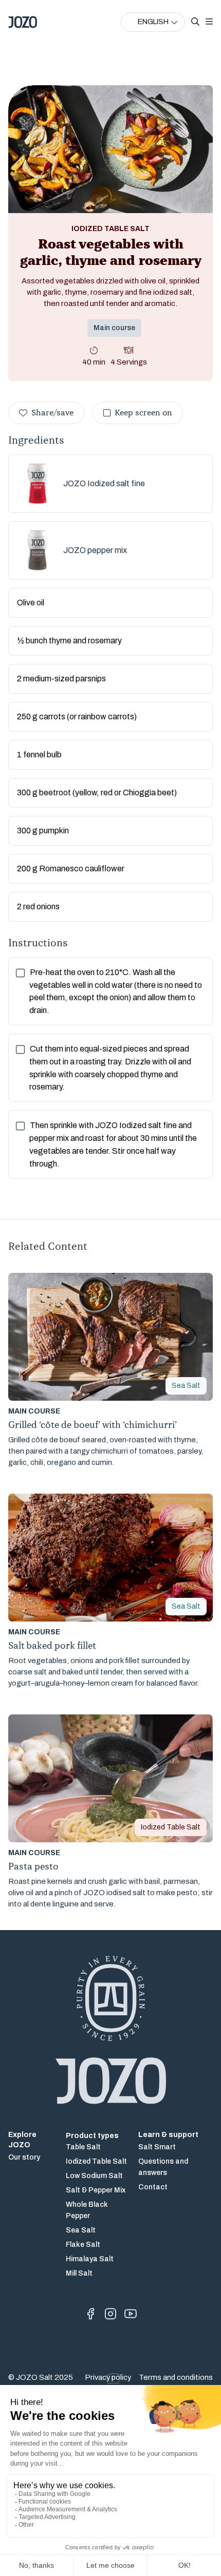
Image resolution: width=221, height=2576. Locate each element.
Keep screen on (143, 413)
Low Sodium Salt (94, 2176)
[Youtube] (131, 2314)
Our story (24, 2157)
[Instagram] (110, 2314)
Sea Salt (81, 2230)
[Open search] (195, 22)
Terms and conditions (176, 2377)
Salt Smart (157, 2147)
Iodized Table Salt (96, 2161)
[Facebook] (90, 2314)
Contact (153, 2187)
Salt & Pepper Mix (96, 2190)
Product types (92, 2136)
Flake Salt (83, 2245)
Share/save (52, 413)
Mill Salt (79, 2273)
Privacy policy (108, 2377)
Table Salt (83, 2147)
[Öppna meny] (209, 22)
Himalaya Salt (90, 2259)
